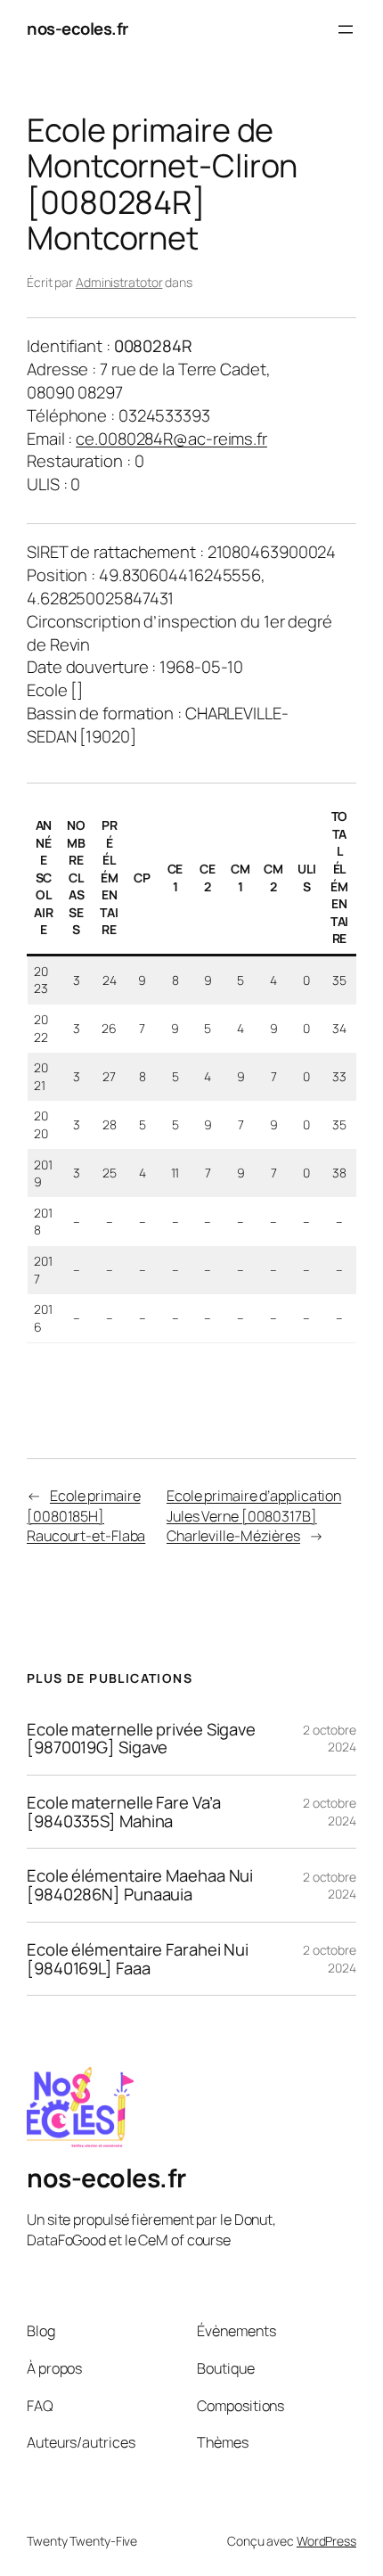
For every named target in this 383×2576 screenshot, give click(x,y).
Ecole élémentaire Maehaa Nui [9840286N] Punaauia (140, 1885)
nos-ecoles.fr (77, 29)
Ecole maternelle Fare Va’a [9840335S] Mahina (123, 1812)
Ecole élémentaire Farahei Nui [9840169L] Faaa (138, 1959)
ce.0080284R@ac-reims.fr (171, 439)
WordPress (326, 2541)
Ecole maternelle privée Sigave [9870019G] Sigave (141, 1739)
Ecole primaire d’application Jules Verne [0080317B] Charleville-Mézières (254, 1516)
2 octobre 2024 (330, 1739)
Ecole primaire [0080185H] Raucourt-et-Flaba (86, 1516)
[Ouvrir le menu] (346, 29)
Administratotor (119, 282)
